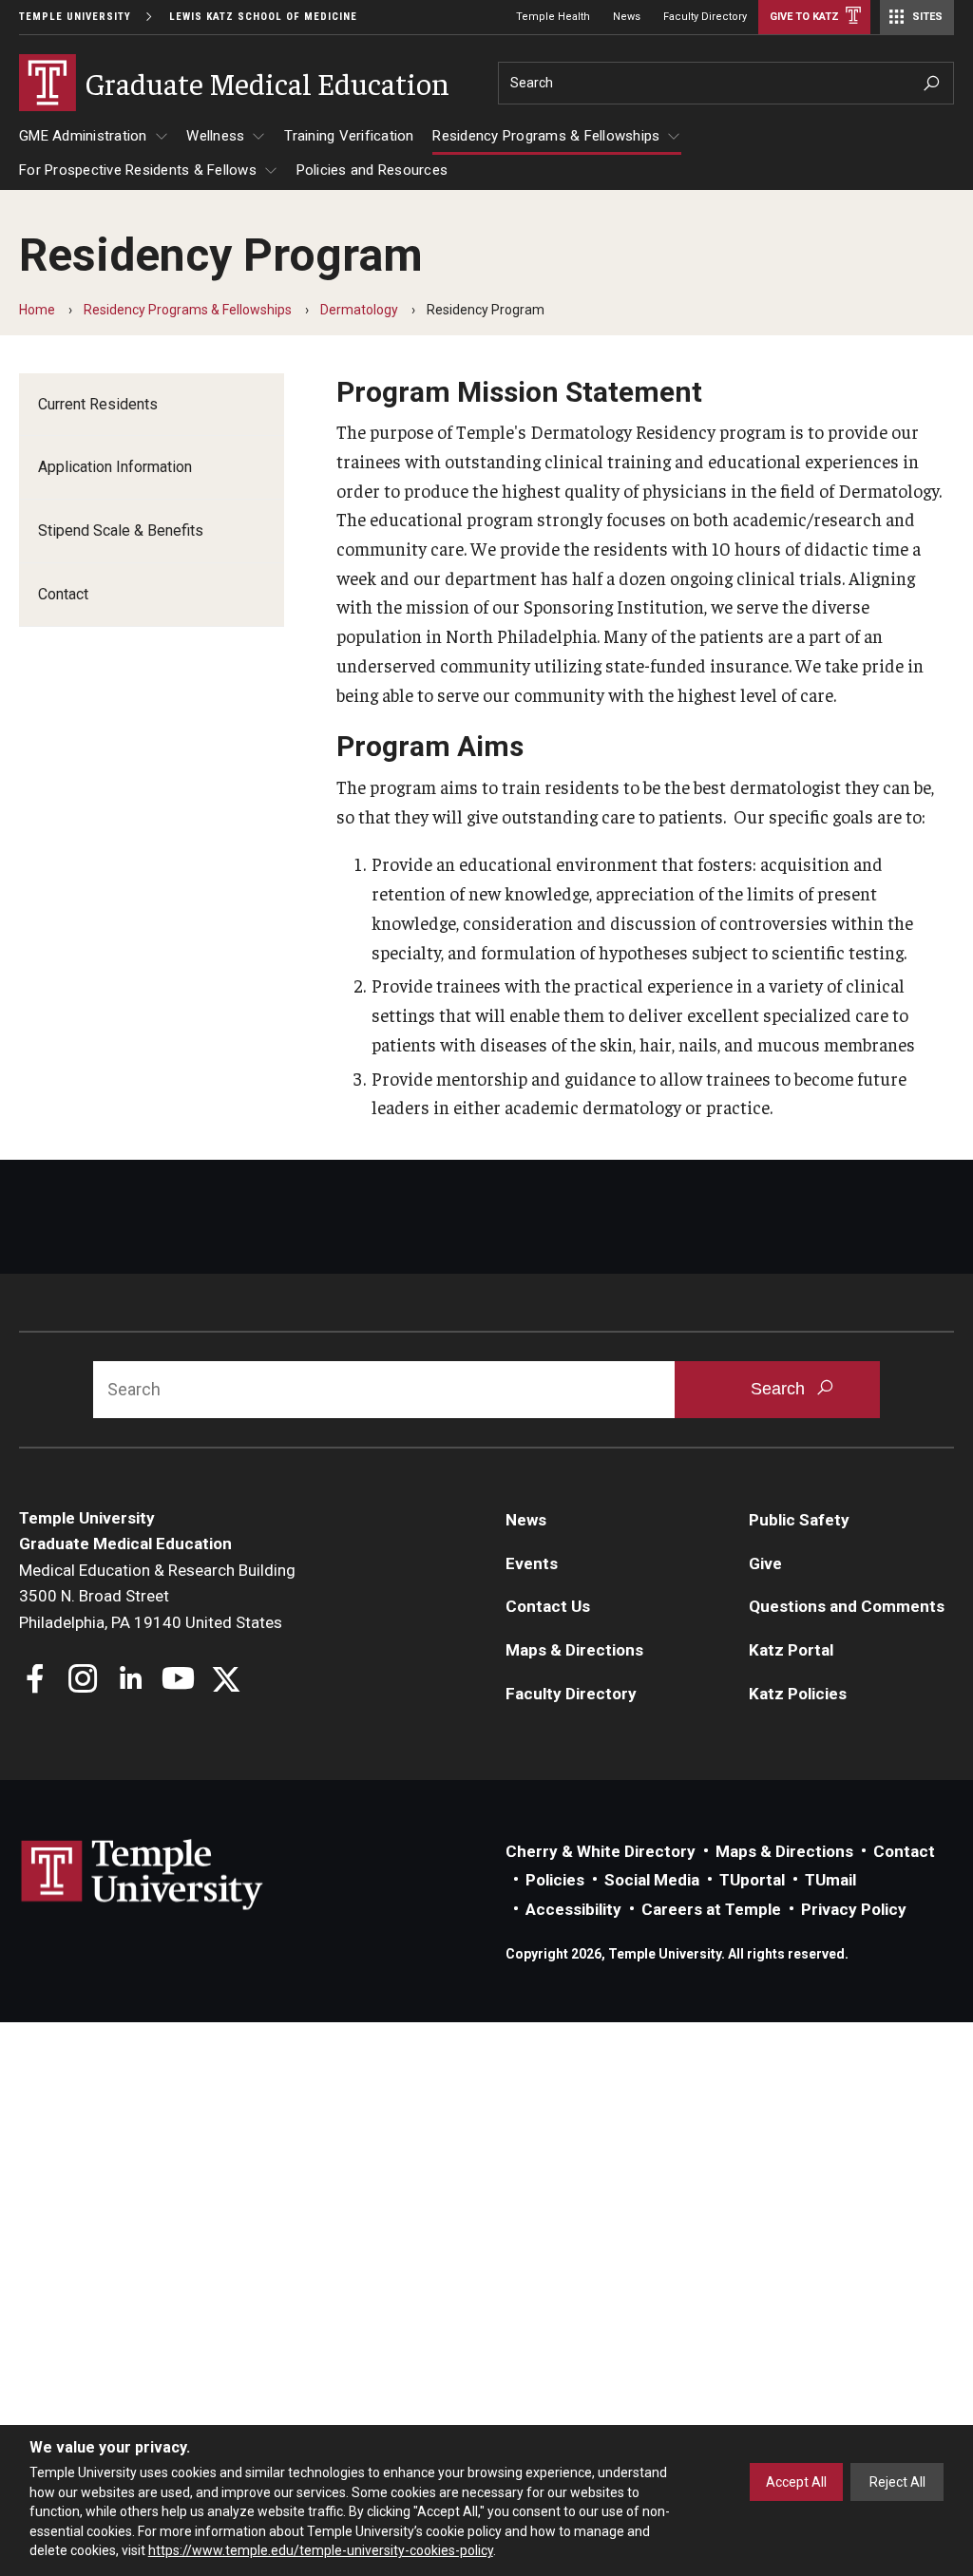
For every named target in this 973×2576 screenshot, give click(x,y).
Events (532, 1563)
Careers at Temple (711, 1909)
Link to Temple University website (143, 1875)
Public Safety (799, 1520)
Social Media (652, 1880)
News (627, 17)
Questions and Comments (847, 1606)
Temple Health (553, 17)
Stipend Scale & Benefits (121, 530)
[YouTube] (178, 1681)
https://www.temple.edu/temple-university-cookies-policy (321, 2550)
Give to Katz (804, 17)
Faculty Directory (705, 17)
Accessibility (573, 1909)
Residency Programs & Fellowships (546, 136)
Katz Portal (791, 1650)
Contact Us (548, 1606)
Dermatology (359, 310)
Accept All (796, 2482)
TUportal (752, 1880)
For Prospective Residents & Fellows (138, 170)
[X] (226, 1681)
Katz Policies (798, 1694)
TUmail (830, 1880)
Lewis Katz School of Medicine (263, 17)
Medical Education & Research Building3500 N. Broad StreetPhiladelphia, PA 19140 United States (157, 1596)
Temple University (75, 17)
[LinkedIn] (131, 1681)
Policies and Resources (372, 170)
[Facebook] (36, 1681)
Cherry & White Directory (601, 1851)
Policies (555, 1880)
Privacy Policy (854, 1909)
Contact (63, 594)
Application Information (115, 467)
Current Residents (98, 404)
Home (37, 310)
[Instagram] (83, 1681)
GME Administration (83, 136)
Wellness (215, 136)
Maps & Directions (574, 1650)
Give (765, 1563)
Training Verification (349, 136)
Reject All (897, 2482)
